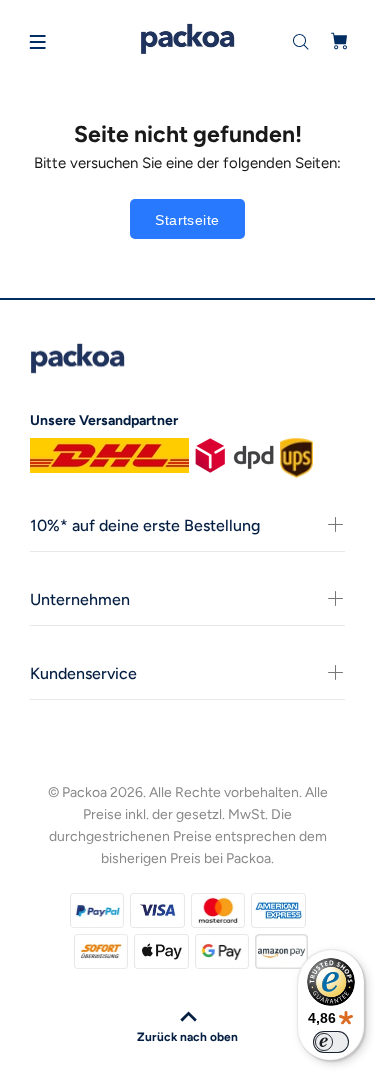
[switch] (331, 1042)
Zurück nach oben (187, 1037)
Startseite (187, 220)
